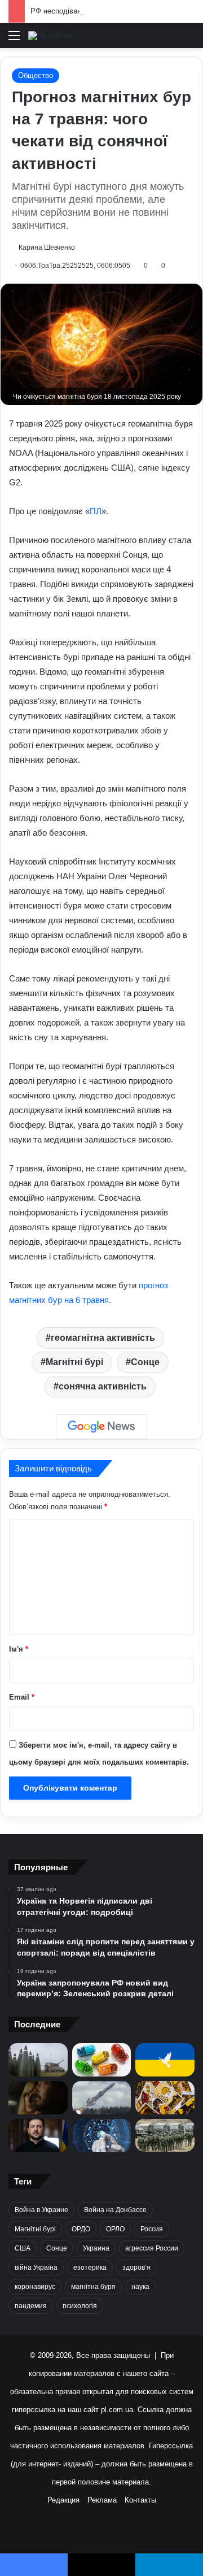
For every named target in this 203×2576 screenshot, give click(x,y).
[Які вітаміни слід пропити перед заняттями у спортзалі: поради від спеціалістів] (102, 2060)
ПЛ (96, 511)
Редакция (63, 2500)
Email (22, 1697)
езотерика (90, 2267)
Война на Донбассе (115, 2210)
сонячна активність (103, 1386)
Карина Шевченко (47, 247)
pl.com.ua (117, 2410)
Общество (36, 75)
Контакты (140, 2500)
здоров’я (136, 2267)
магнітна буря (93, 2287)
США (23, 2248)
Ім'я (19, 1649)
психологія (80, 2306)
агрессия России (152, 2248)
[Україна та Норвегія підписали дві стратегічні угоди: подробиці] (38, 2060)
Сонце (145, 1362)
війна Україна (36, 2267)
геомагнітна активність (103, 1338)
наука (140, 2287)
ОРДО (81, 2229)
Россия (152, 2229)
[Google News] (101, 1427)
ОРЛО (115, 2229)
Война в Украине (41, 2210)
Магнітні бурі (74, 1362)
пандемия (31, 2306)
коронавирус (35, 2287)
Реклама (102, 2500)
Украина (96, 2248)
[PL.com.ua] (50, 36)
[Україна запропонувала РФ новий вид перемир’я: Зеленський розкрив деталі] (165, 2060)
